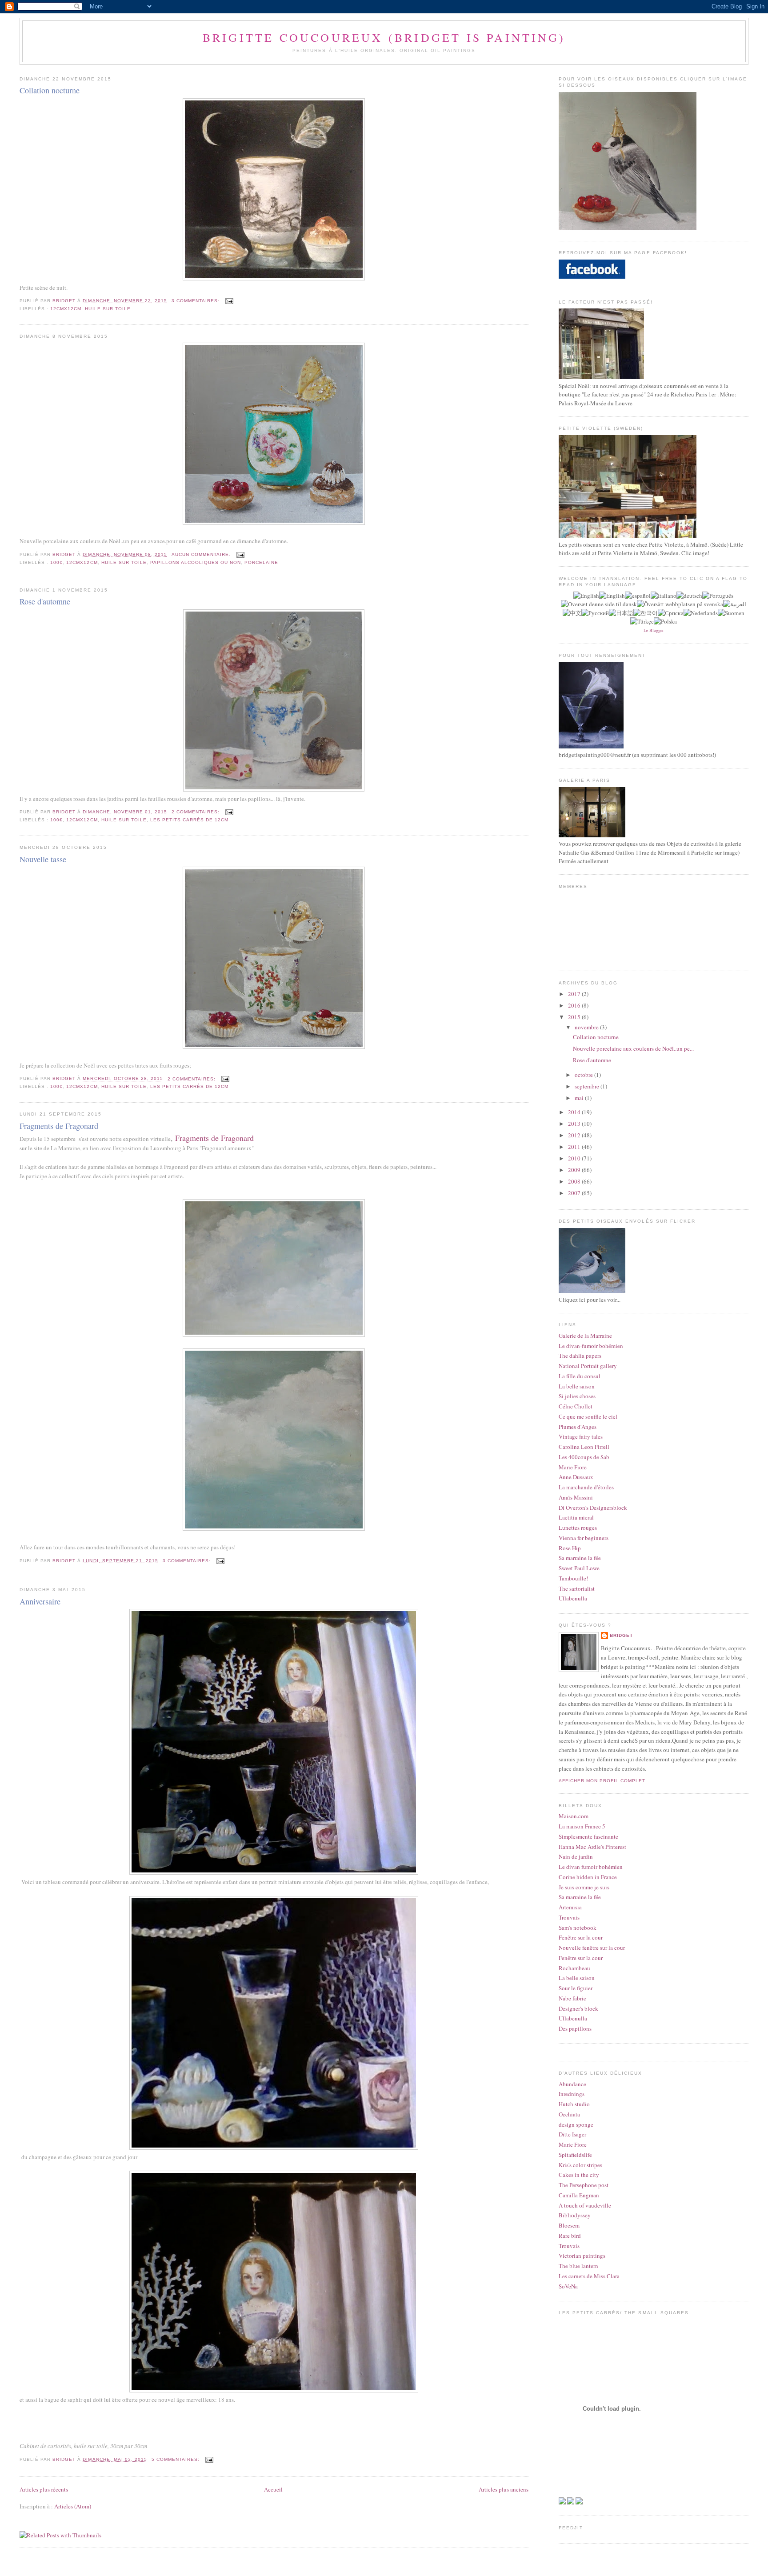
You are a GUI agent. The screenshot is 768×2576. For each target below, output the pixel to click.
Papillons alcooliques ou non (196, 562)
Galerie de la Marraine (585, 1336)
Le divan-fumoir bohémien (591, 1346)
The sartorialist (577, 1588)
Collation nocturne (50, 90)
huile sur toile (108, 309)
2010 (575, 1158)
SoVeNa (568, 2286)
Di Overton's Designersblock (593, 1508)
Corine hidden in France (588, 1877)
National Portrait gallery (588, 1366)
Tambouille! (573, 1578)
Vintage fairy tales (581, 1436)
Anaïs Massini (576, 1497)
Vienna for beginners (584, 1538)
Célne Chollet (576, 1406)
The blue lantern (578, 2266)
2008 (575, 1181)
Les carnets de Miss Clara (589, 2276)
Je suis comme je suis (584, 1887)
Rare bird (570, 2236)
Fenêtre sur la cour (581, 1937)
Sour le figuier (576, 1988)
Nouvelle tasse (43, 859)
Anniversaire (40, 1601)
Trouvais (569, 1917)
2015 (575, 1017)
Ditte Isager (572, 2134)
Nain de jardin (576, 1856)
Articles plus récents (44, 2489)
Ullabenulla (573, 1598)
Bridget (621, 1635)
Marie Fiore (573, 1467)
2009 (575, 1170)
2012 (575, 1135)
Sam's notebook (578, 1928)
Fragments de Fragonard (59, 1126)
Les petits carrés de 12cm (189, 820)
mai (580, 1098)
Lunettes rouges (578, 1528)
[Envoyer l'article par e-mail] (229, 301)
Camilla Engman (579, 2195)
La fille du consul (580, 1376)
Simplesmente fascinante (588, 1836)
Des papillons (575, 2028)
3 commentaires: (196, 301)
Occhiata (569, 2114)
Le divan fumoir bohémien (591, 1867)
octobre (584, 1075)
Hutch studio (574, 2104)
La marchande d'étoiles (586, 1487)
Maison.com (574, 1816)
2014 (575, 1112)
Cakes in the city (579, 2175)
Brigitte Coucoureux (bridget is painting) (384, 37)
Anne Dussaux (576, 1477)
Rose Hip (570, 1548)
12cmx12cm (66, 309)
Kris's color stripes (580, 2165)
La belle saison (577, 1386)
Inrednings (572, 2094)
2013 (575, 1124)
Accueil (273, 2489)
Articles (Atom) (73, 2506)
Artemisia (570, 1907)
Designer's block (578, 2008)
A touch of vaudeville (585, 2205)
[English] (612, 596)
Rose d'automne (45, 601)
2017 (575, 994)
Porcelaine (261, 562)
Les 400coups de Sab (584, 1457)
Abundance (572, 2084)
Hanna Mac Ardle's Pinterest (592, 1847)
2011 (575, 1147)
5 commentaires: (176, 2459)
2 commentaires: (196, 812)
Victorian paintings (582, 2256)
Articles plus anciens (504, 2489)
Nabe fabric (572, 1998)
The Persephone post (584, 2185)
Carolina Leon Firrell (584, 1447)
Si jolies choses (577, 1396)
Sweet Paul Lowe (579, 1568)
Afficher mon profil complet (602, 1781)
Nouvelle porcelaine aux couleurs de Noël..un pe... (633, 1048)
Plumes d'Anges (578, 1427)
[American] (586, 596)
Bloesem (569, 2225)
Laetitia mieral (576, 1517)
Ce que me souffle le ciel (588, 1416)
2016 (575, 1005)
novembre (587, 1027)
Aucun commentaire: (202, 554)
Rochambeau (574, 1968)
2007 (575, 1193)
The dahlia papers (580, 1356)
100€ (56, 562)
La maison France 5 (582, 1826)
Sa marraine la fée (580, 1558)
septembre (588, 1086)
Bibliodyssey (575, 2215)
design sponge (576, 2124)
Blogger (656, 630)
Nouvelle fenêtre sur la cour (592, 1948)
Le (646, 630)
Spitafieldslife (575, 2155)
